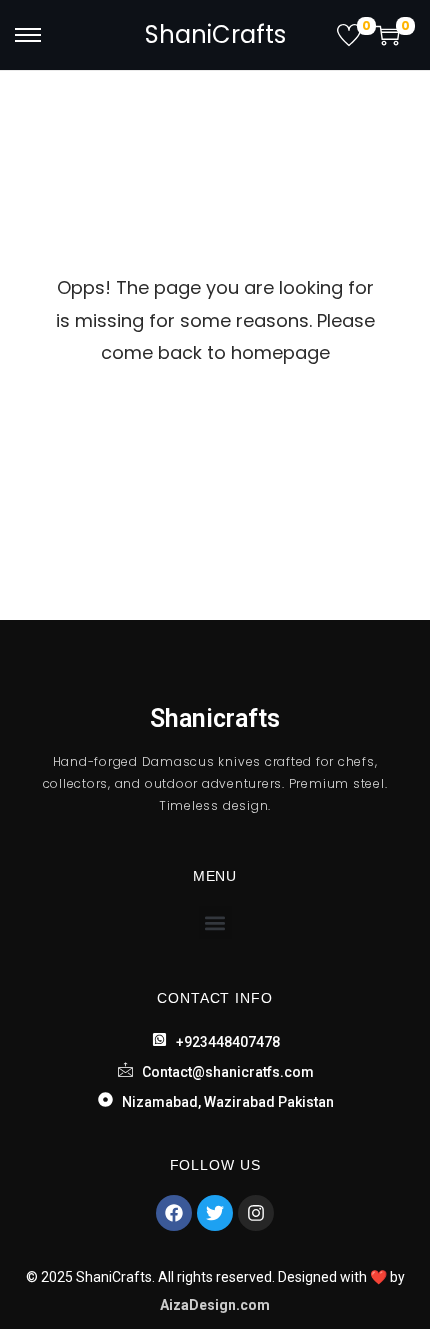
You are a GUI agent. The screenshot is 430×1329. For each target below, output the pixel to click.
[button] (215, 922)
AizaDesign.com (215, 1305)
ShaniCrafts (215, 34)
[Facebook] (174, 1213)
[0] (349, 35)
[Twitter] (215, 1213)
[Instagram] (256, 1213)
